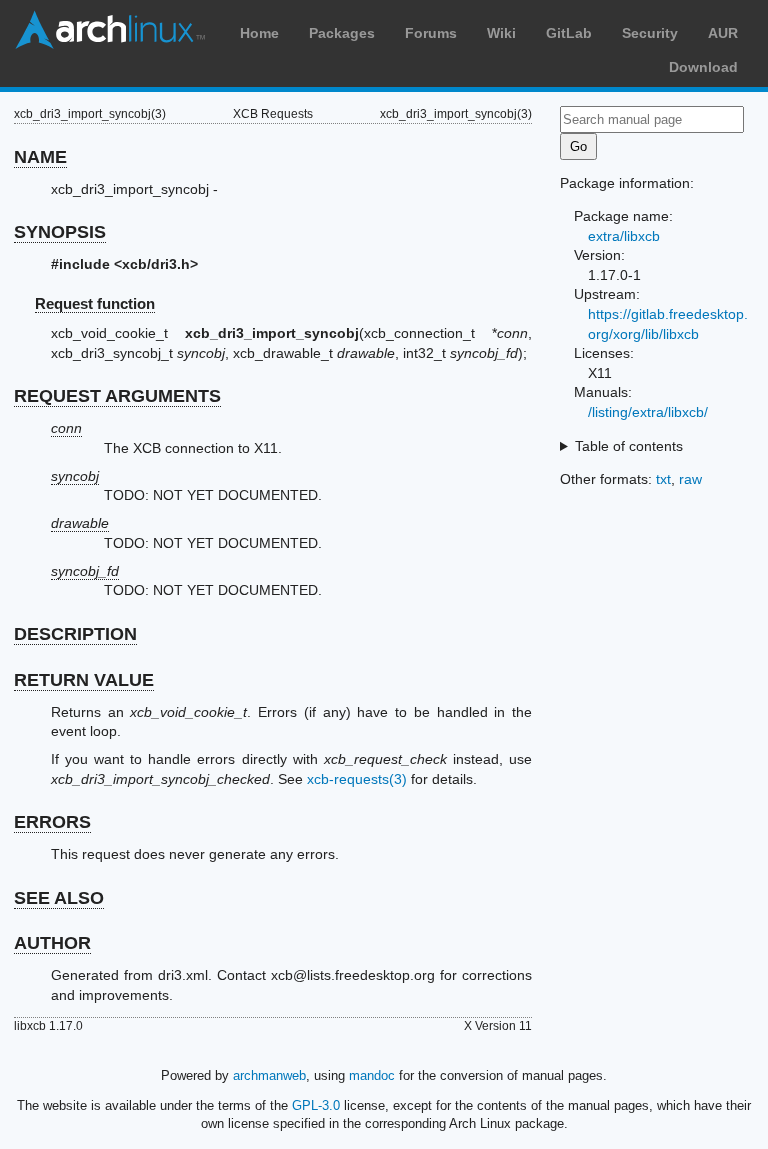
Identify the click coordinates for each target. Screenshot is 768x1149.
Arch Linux (110, 30)
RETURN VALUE (84, 680)
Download (703, 67)
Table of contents (629, 446)
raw (690, 479)
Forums (431, 33)
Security (650, 33)
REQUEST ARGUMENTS (117, 396)
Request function (95, 303)
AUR (723, 33)
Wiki (501, 33)
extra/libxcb (624, 236)
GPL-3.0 (316, 1105)
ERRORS (52, 822)
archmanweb (269, 1075)
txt (663, 479)
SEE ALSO (59, 898)
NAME (40, 157)
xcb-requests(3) (357, 779)
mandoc (372, 1075)
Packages (342, 33)
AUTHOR (52, 943)
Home (259, 33)
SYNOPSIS (60, 232)
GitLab (569, 33)
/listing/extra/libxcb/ (648, 412)
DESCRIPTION (75, 634)
